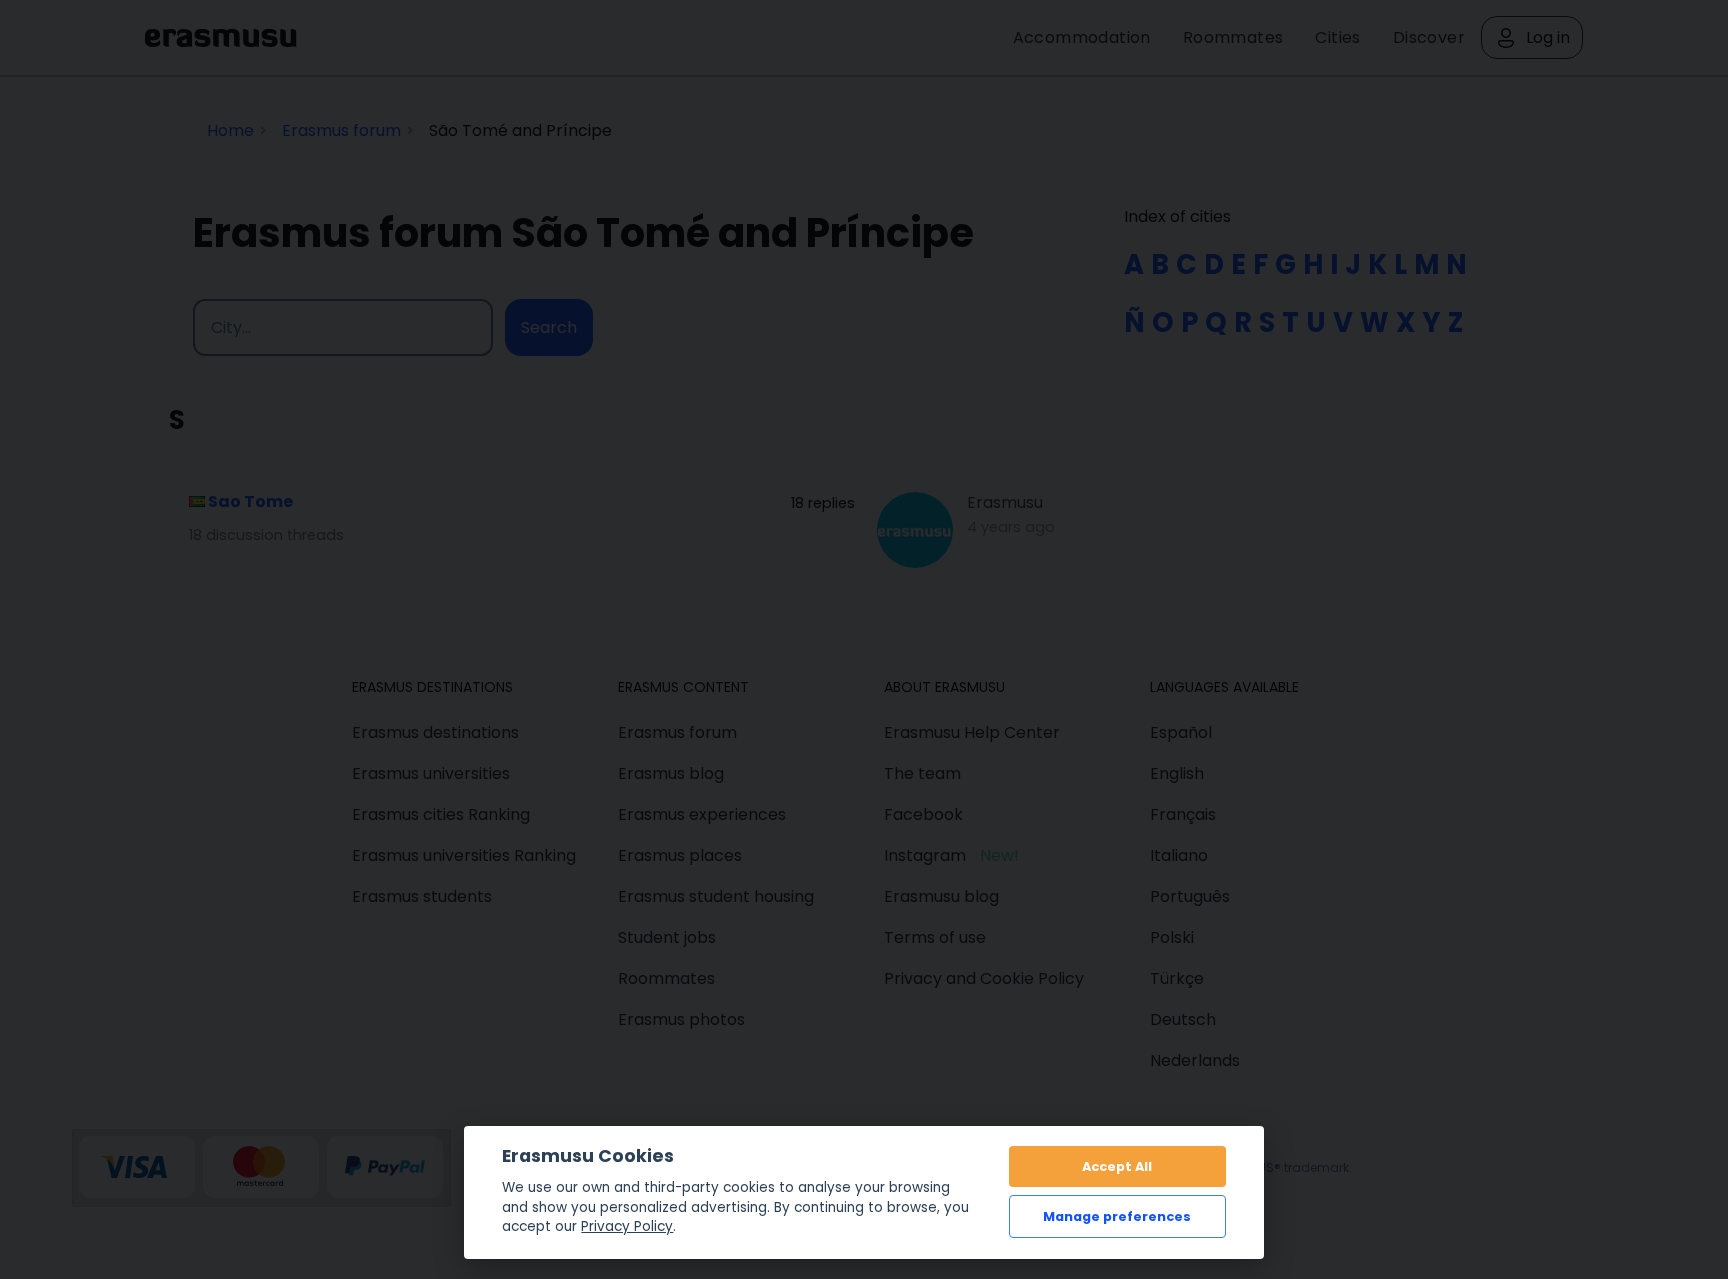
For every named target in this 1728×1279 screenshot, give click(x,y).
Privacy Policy (627, 1226)
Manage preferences (1117, 1216)
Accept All (1117, 1166)
